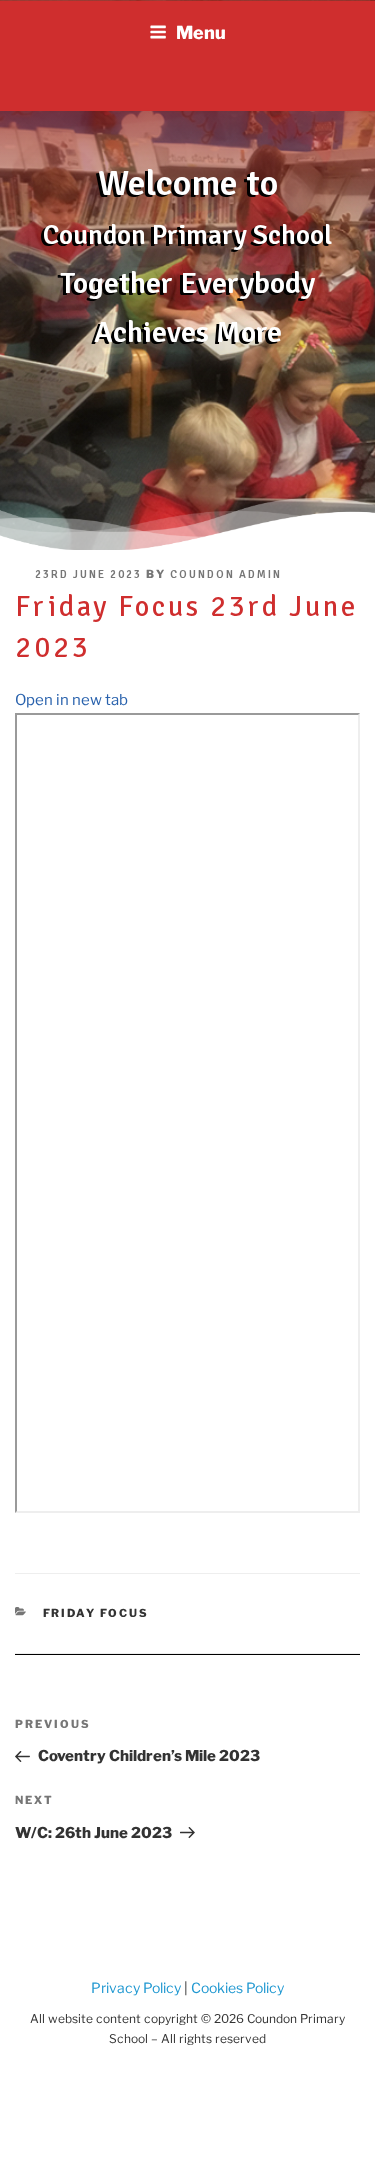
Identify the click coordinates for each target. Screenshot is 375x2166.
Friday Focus (96, 1613)
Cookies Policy (236, 1987)
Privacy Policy (136, 1987)
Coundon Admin (226, 574)
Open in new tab (71, 700)
